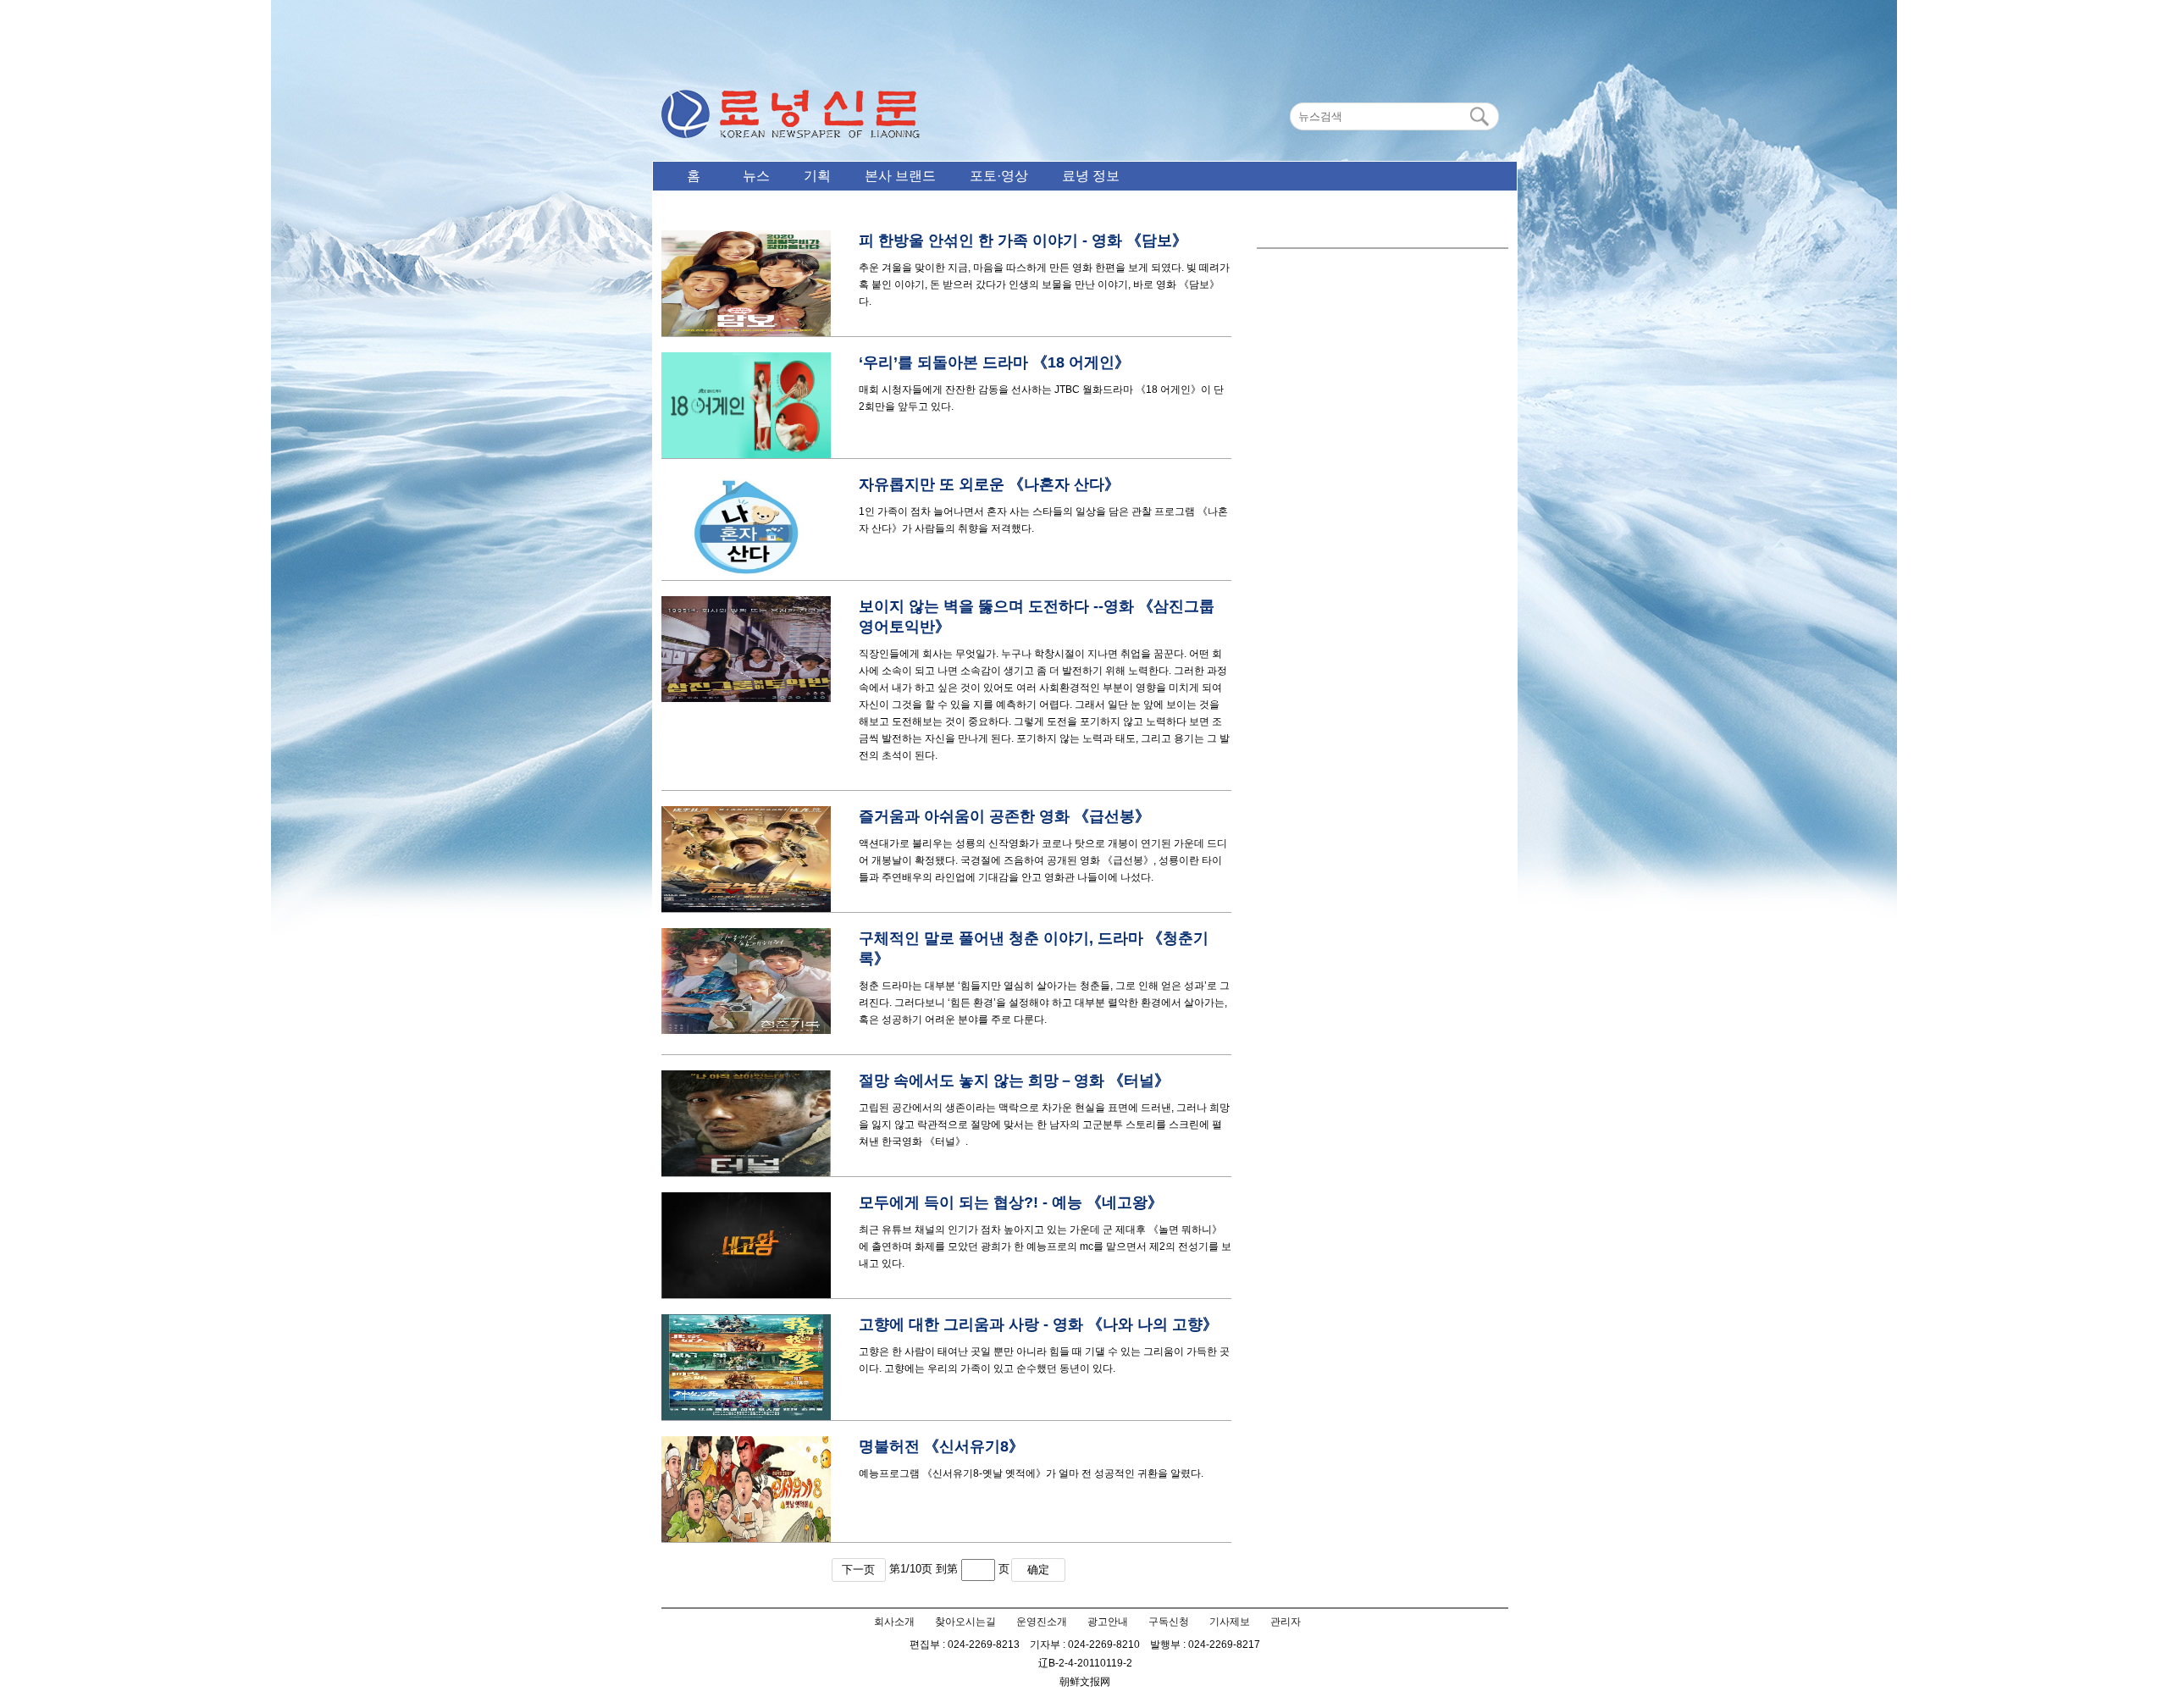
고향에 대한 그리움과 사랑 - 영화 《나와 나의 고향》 (1038, 1324)
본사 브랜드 (900, 176)
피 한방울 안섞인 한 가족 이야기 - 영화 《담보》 (1023, 240)
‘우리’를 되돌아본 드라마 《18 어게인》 (994, 362)
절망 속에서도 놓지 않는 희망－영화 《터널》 (1014, 1081)
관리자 (1286, 1622)
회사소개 (894, 1622)
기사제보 (1230, 1622)
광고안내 (1108, 1622)
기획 (817, 176)
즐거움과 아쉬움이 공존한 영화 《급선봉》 (1004, 816)
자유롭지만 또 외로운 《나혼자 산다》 (989, 484)
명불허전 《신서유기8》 (941, 1446)
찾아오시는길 (965, 1622)
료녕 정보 (1091, 176)
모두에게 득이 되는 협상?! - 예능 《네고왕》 (1011, 1202)
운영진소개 (1042, 1622)
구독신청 (1169, 1622)
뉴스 (756, 176)
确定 (1038, 1570)
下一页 (858, 1570)
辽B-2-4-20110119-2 (1085, 1663)
